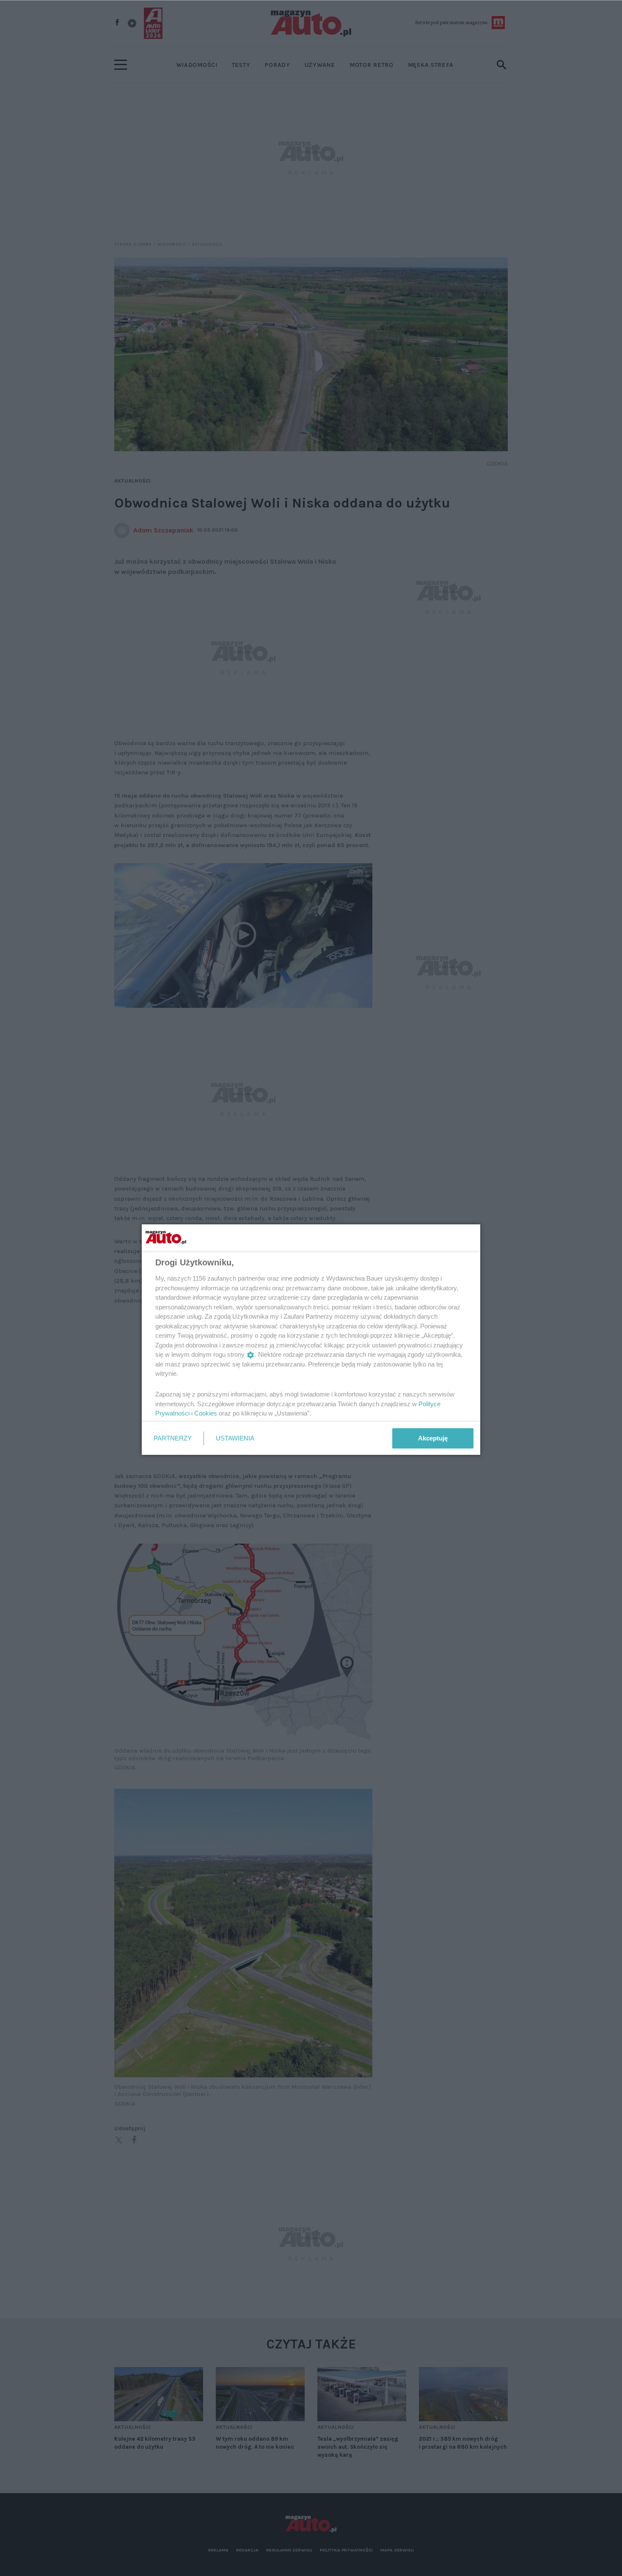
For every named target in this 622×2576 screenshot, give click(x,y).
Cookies (206, 1413)
